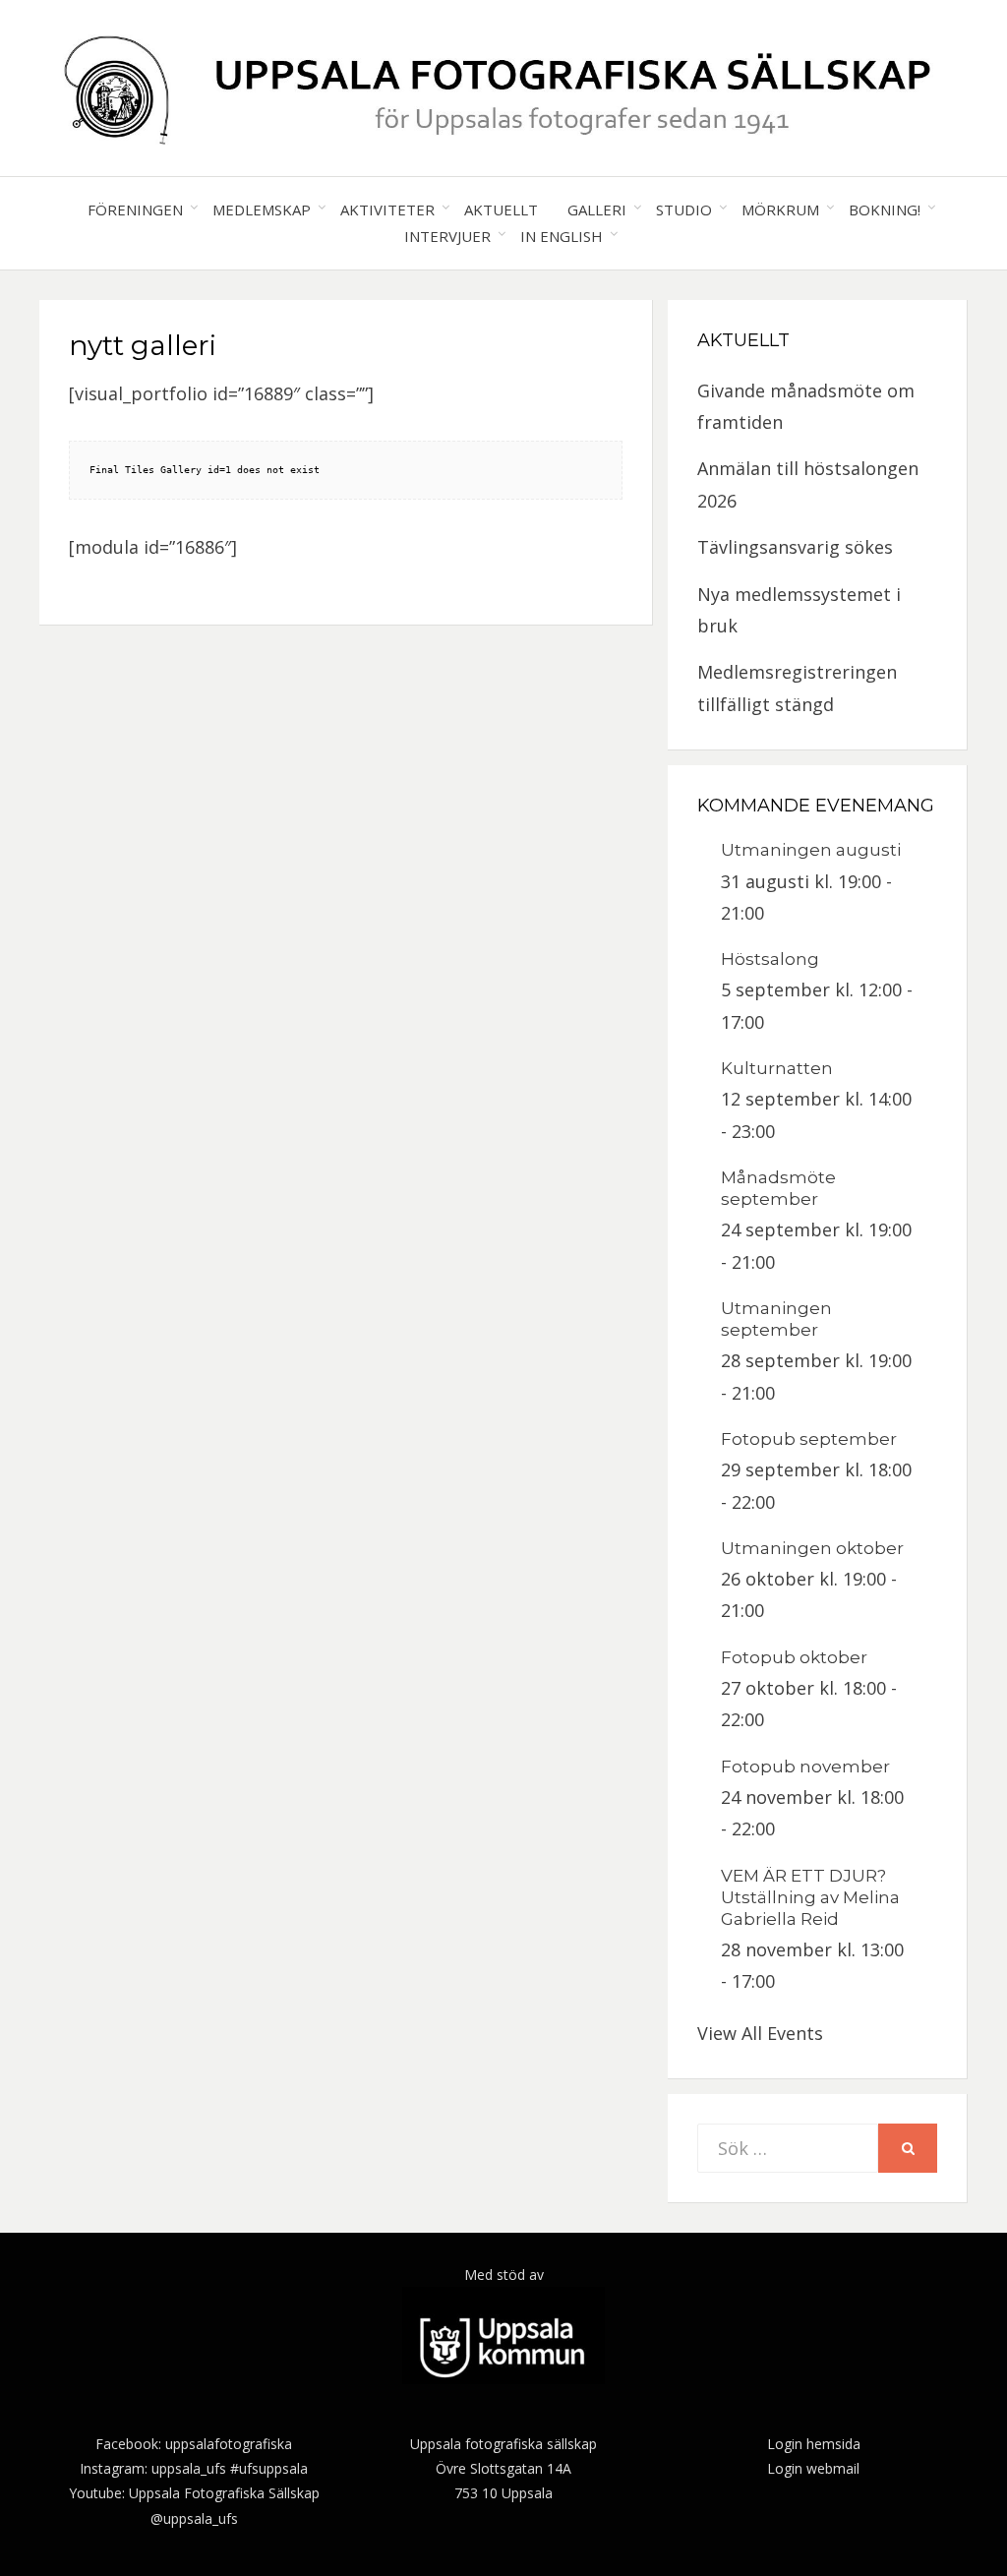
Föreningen (135, 210)
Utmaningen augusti (811, 850)
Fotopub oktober (794, 1657)
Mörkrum (780, 210)
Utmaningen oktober (812, 1548)
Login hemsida (814, 2444)
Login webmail (813, 2468)
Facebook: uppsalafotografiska (194, 2444)
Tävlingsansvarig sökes (795, 547)
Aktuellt (501, 210)
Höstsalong (770, 959)
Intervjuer (447, 236)
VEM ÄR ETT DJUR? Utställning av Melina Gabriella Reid (810, 1897)
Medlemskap (262, 210)
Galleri (597, 210)
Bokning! (885, 210)
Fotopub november (805, 1767)
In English (562, 236)
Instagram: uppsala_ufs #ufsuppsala (194, 2468)
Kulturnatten (777, 1068)
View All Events (760, 2033)
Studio (684, 210)
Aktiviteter (387, 210)
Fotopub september (809, 1439)
